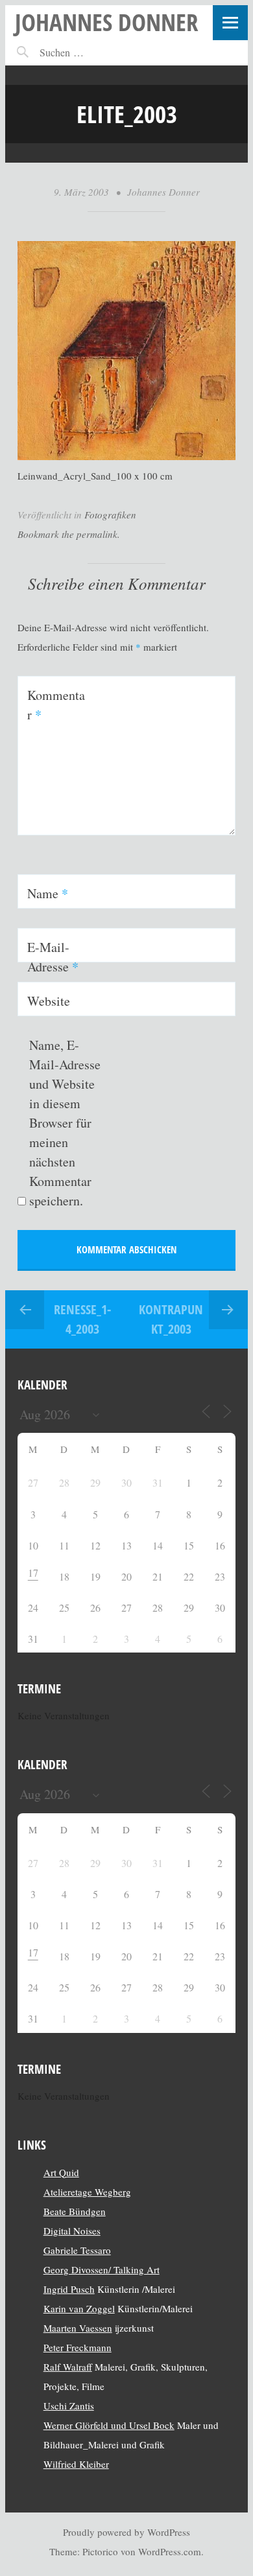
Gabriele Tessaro (77, 2250)
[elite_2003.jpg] (127, 456)
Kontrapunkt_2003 (171, 1319)
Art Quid (61, 2172)
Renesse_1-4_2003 (82, 1319)
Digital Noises (72, 2231)
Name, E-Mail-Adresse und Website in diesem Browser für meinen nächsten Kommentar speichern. (65, 1123)
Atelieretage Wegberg (87, 2192)
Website (49, 1001)
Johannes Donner (107, 22)
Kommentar (56, 705)
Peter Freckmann (78, 2347)
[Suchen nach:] (90, 52)
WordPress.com (170, 2551)
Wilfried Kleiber (76, 2464)
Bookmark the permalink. (69, 534)
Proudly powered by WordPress (126, 2532)
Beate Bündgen (75, 2211)
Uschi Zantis (69, 2406)
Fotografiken (110, 515)
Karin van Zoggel (79, 2308)
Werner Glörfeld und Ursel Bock (109, 2425)
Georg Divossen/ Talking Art (102, 2269)
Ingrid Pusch (69, 2289)
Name (48, 893)
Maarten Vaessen (78, 2328)
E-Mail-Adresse (53, 957)
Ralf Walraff (68, 2367)
